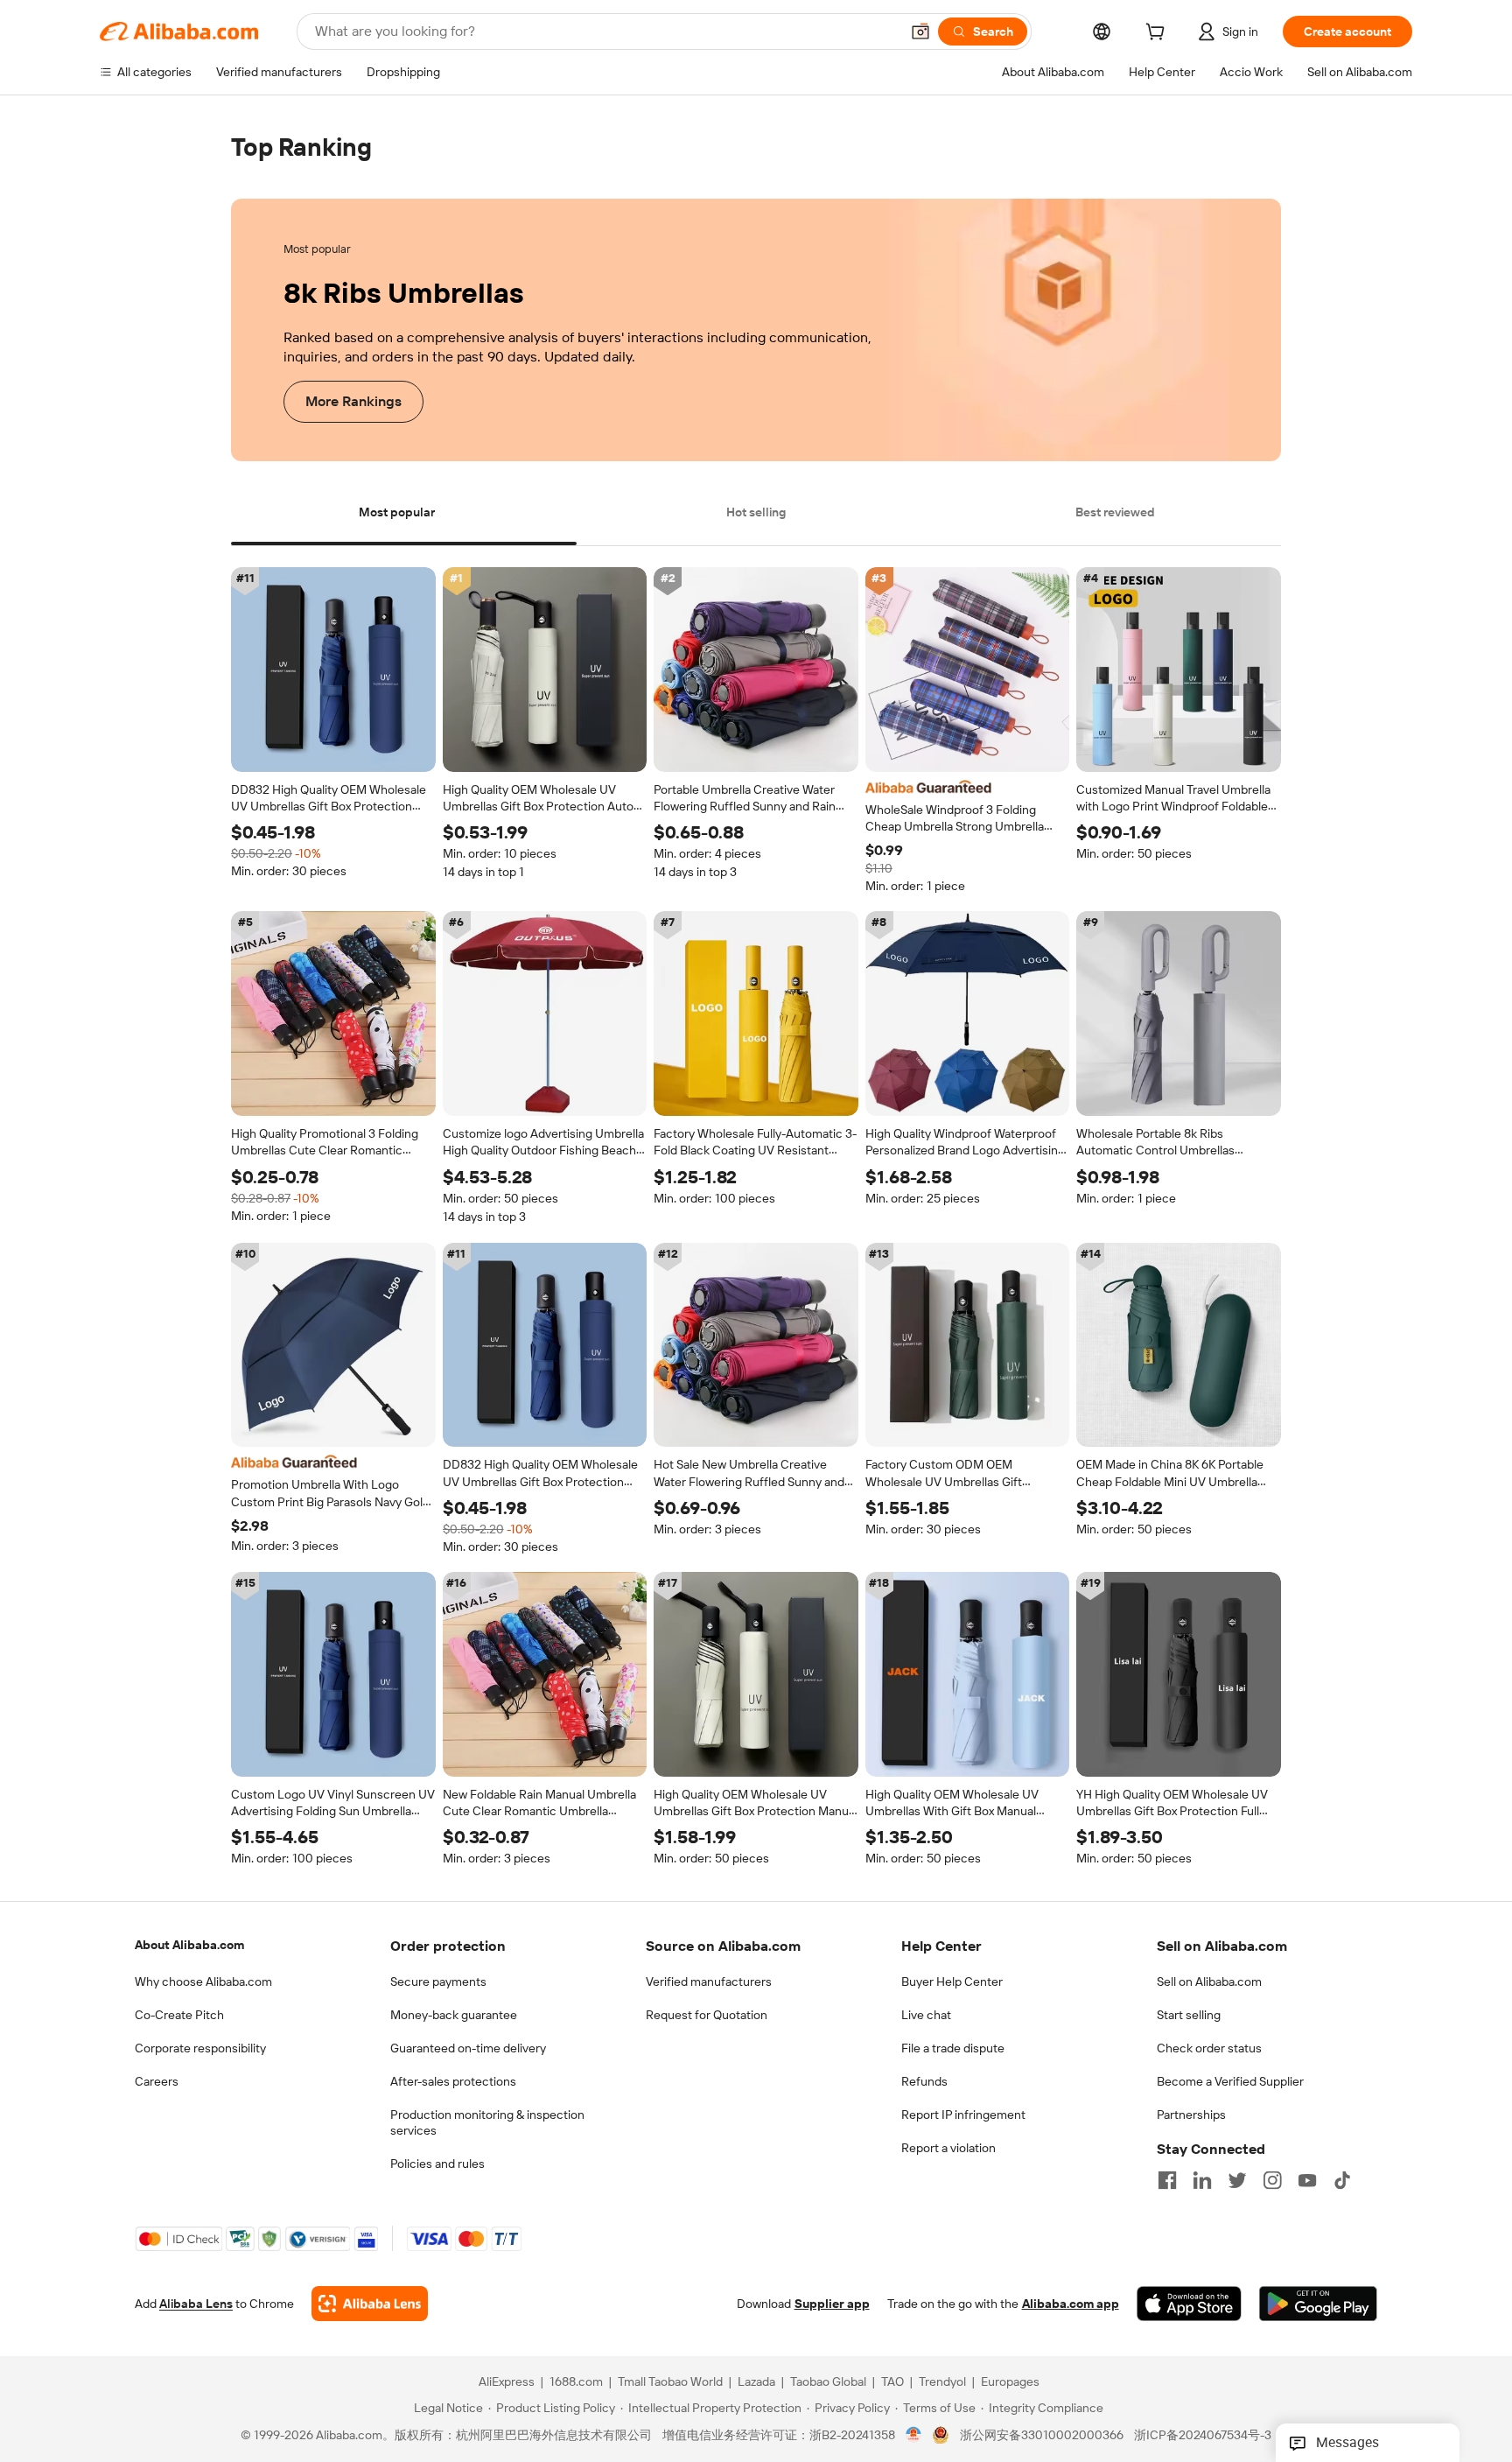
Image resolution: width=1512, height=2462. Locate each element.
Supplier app (832, 2304)
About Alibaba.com (189, 1945)
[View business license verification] (914, 2436)
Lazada (756, 2382)
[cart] (1158, 34)
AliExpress (507, 2382)
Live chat (926, 2015)
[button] (920, 32)
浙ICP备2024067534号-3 (1203, 2436)
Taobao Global (828, 2382)
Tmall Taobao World (670, 2382)
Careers (157, 2081)
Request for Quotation (707, 2015)
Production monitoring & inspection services (487, 2122)
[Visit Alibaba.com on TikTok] (1342, 2180)
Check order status (1209, 2048)
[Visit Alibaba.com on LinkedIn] (1202, 2180)
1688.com (576, 2382)
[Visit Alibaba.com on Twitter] (1237, 2180)
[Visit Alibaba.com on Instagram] (1272, 2180)
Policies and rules (437, 2164)
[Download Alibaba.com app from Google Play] (1318, 2304)
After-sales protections (453, 2081)
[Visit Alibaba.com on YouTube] (1307, 2180)
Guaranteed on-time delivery (468, 2048)
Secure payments (438, 1982)
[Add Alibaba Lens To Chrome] (370, 2304)
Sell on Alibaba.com (1209, 1982)
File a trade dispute (953, 2048)
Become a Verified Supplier (1230, 2081)
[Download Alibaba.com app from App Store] (1189, 2304)
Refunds (924, 2081)
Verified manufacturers (709, 1982)
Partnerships (1191, 2115)
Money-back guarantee (454, 2015)
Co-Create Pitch (179, 2015)
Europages (1010, 2382)
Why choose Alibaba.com (203, 1982)
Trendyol (942, 2382)
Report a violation (948, 2148)
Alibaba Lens (196, 2304)
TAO (892, 2382)
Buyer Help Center (952, 1982)
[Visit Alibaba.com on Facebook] (1167, 2180)
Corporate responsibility (200, 2048)
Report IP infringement (963, 2115)
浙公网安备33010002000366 (1042, 2436)
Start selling (1189, 2015)
